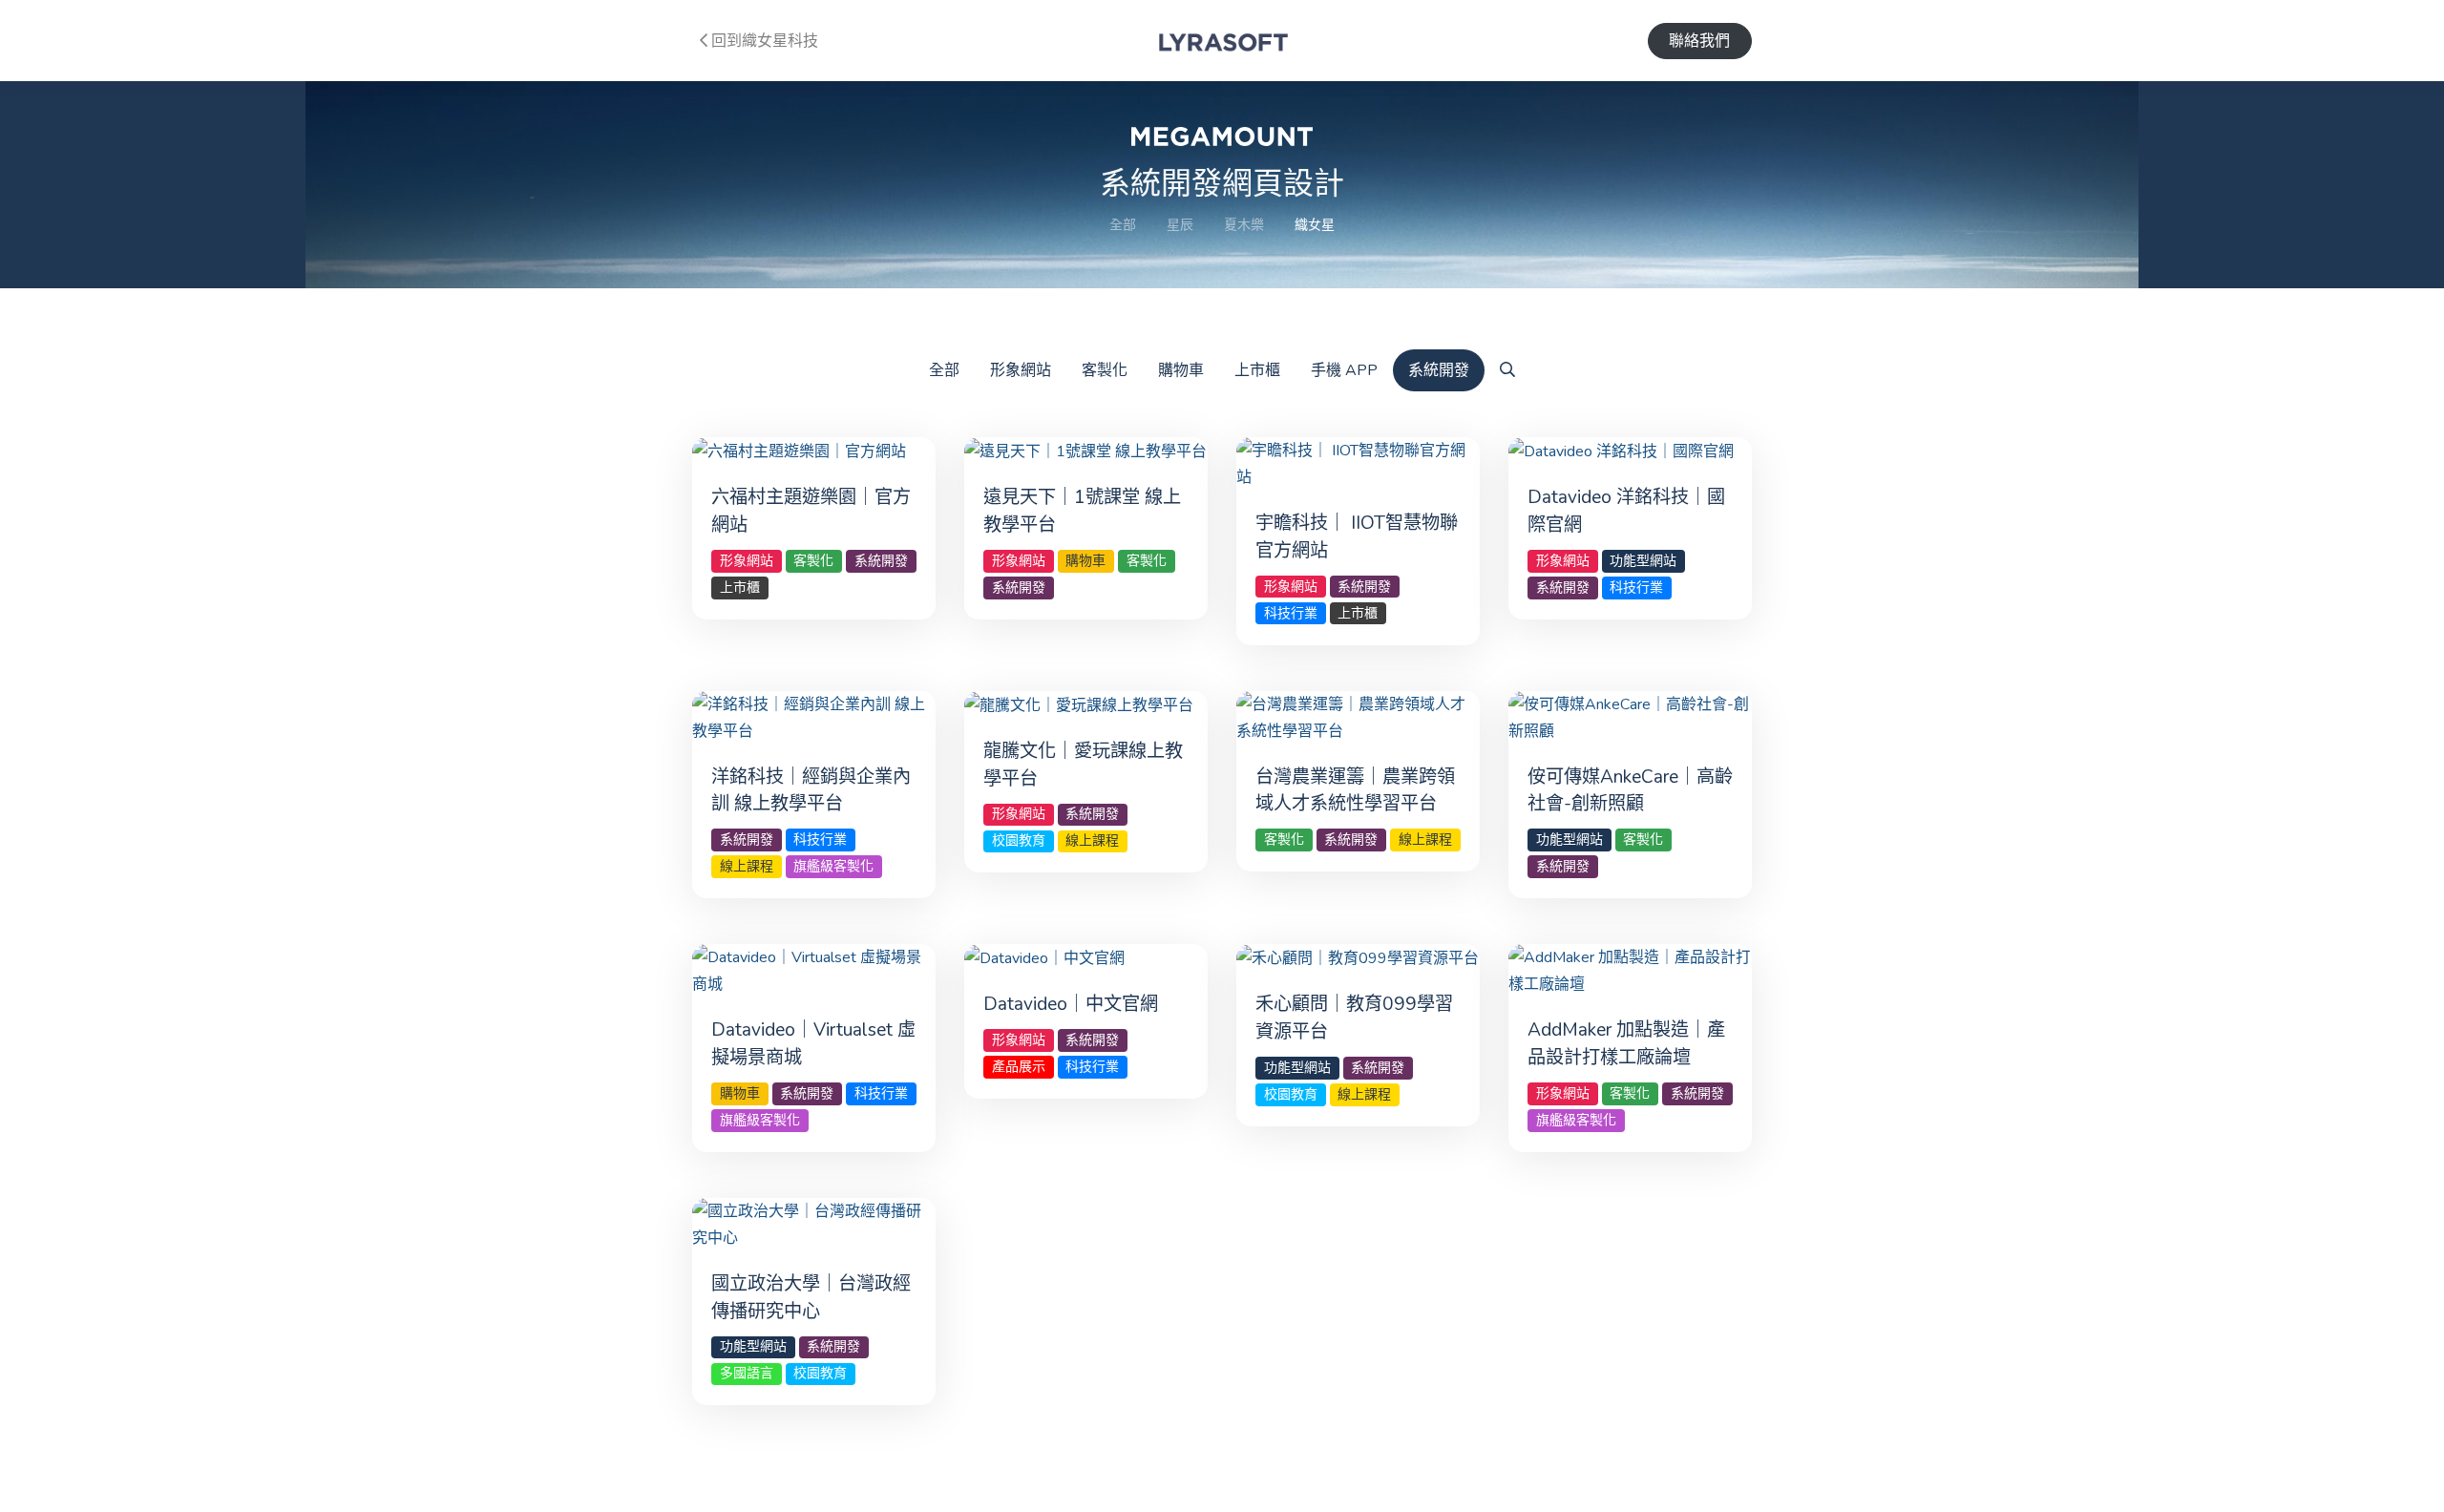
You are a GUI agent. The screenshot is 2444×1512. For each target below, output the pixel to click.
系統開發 (1439, 370)
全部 (1123, 225)
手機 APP (1344, 370)
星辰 (1180, 225)
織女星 (1315, 225)
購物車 (1181, 370)
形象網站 (1021, 370)
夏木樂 (1244, 225)
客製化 (1105, 370)
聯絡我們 (1699, 41)
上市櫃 (1257, 370)
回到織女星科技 (763, 41)
